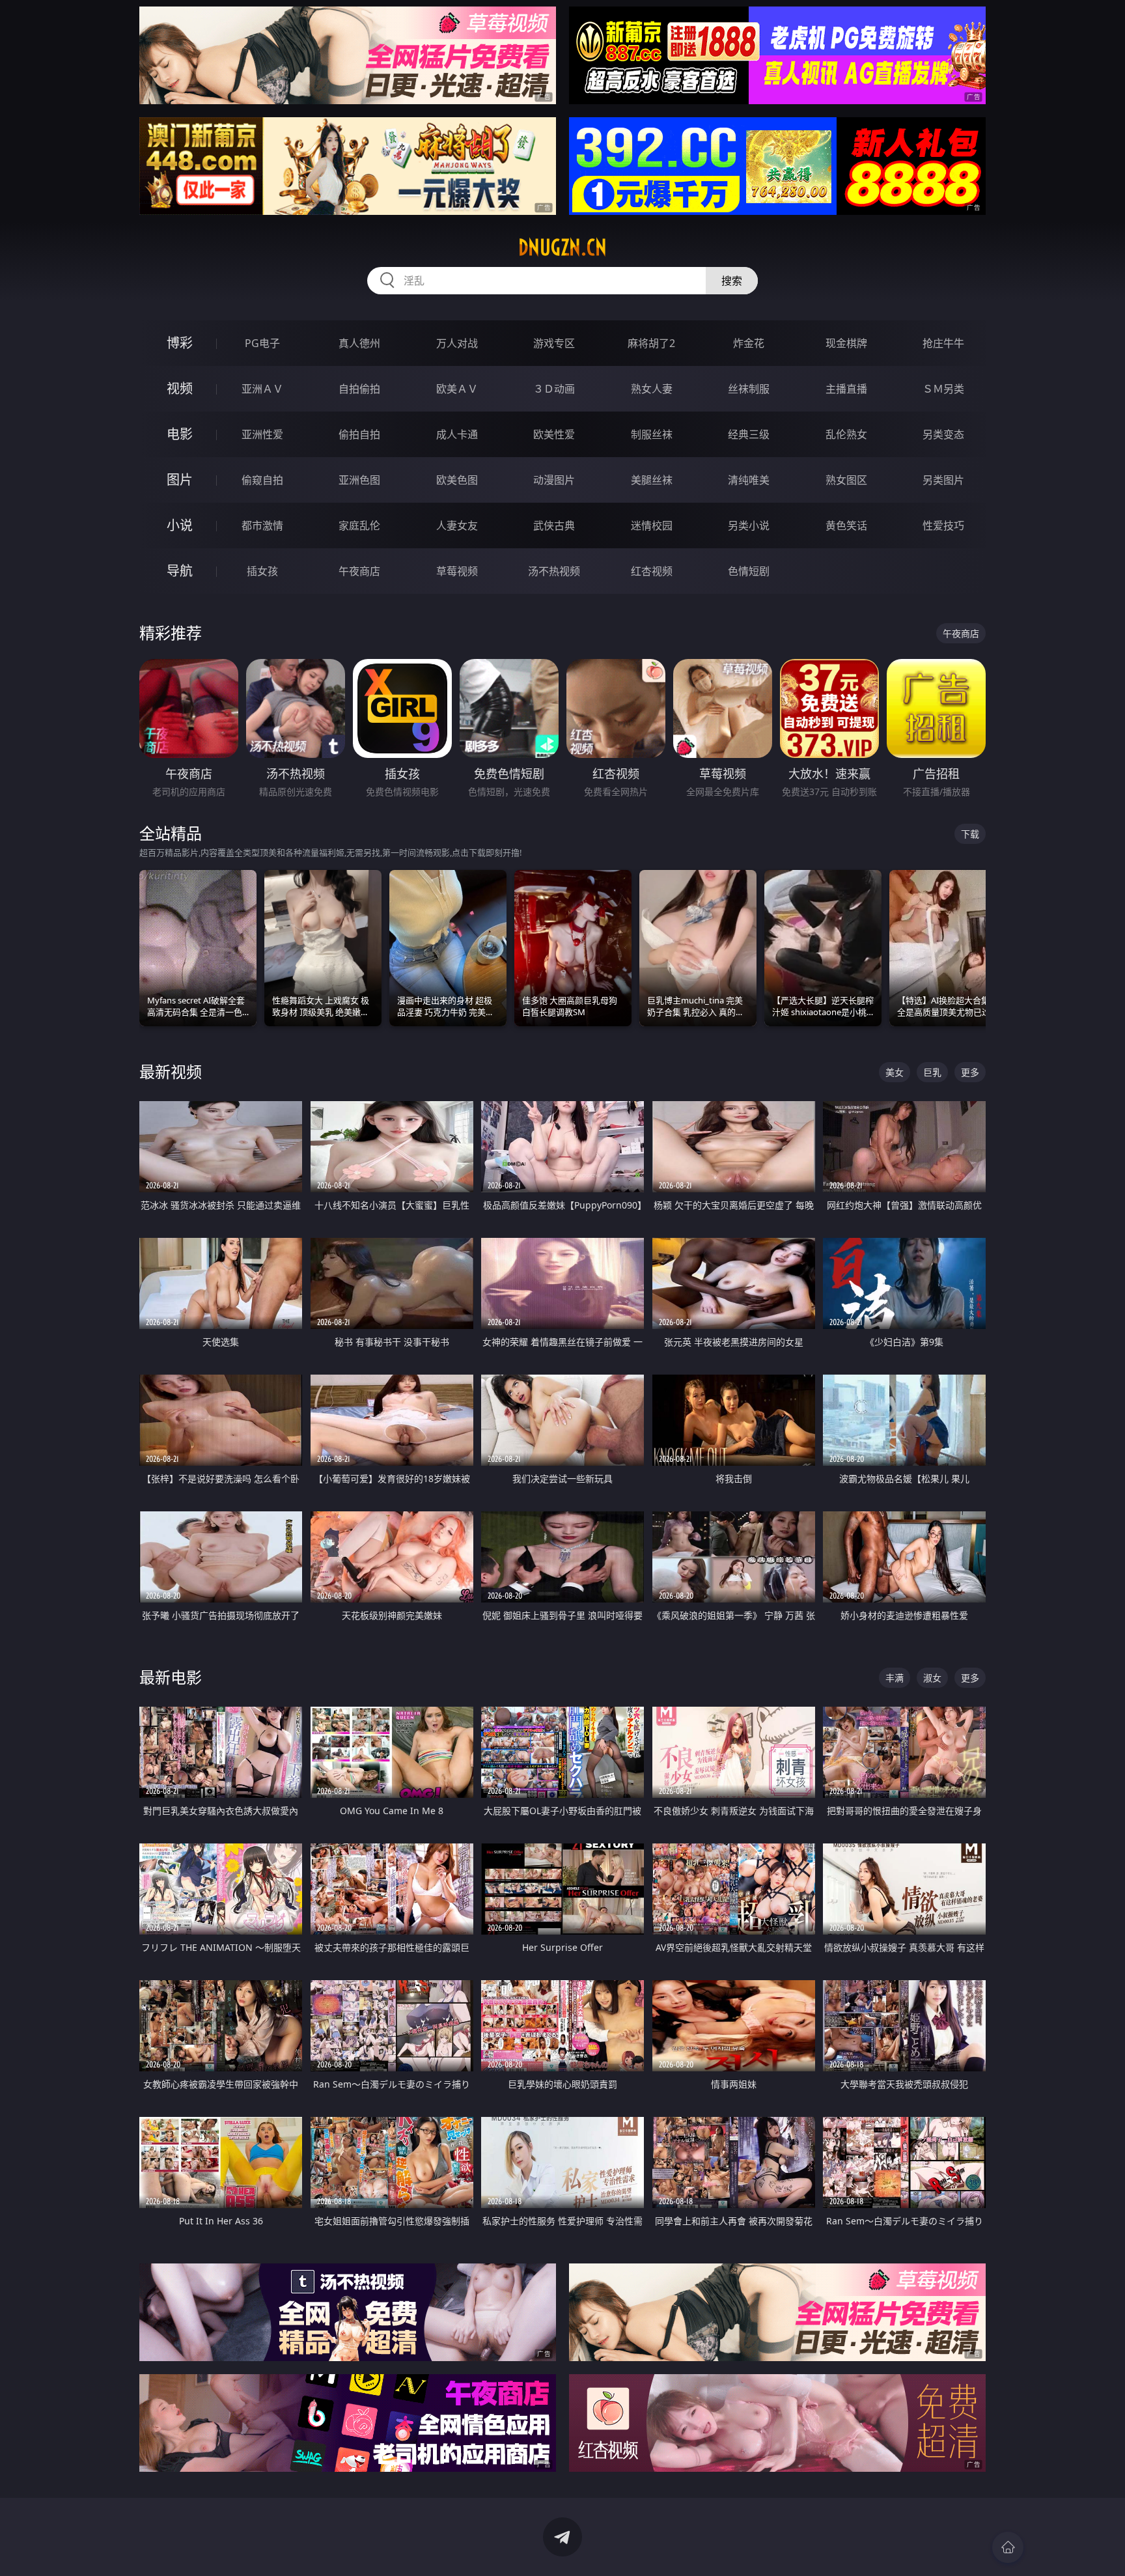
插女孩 (262, 571)
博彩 (180, 343)
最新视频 (171, 1071)
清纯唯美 (749, 480)
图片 (180, 480)
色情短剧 (749, 571)
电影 (180, 434)
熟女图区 (846, 480)
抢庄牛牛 (943, 343)
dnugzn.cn (562, 247)
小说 (180, 525)
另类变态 (943, 434)
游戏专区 (554, 343)
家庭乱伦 (359, 525)
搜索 (732, 281)
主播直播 (846, 389)
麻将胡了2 (651, 343)
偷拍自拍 (359, 434)
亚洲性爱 (262, 434)
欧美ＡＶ (457, 389)
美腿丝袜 (652, 480)
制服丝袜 (652, 434)
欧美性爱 (554, 434)
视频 (180, 388)
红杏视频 (652, 571)
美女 (895, 1072)
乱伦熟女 (846, 434)
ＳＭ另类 (943, 389)
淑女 (932, 1678)
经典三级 (749, 434)
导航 (180, 571)
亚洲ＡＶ (262, 389)
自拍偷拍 (359, 389)
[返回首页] (1008, 2547)
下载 (970, 834)
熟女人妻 (652, 389)
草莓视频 (457, 571)
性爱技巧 (943, 525)
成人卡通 (457, 434)
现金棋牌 (846, 343)
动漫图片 (554, 480)
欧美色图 (457, 480)
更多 (970, 1072)
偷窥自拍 (262, 480)
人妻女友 (457, 525)
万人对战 (457, 343)
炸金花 (749, 343)
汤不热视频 (554, 571)
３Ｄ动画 (554, 389)
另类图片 (943, 480)
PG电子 (262, 343)
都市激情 (262, 525)
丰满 (895, 1678)
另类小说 (749, 525)
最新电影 (171, 1677)
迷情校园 (652, 525)
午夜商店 (359, 571)
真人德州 (359, 343)
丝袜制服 (749, 389)
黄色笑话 (846, 525)
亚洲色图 (359, 480)
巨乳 (932, 1072)
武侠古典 (554, 525)
